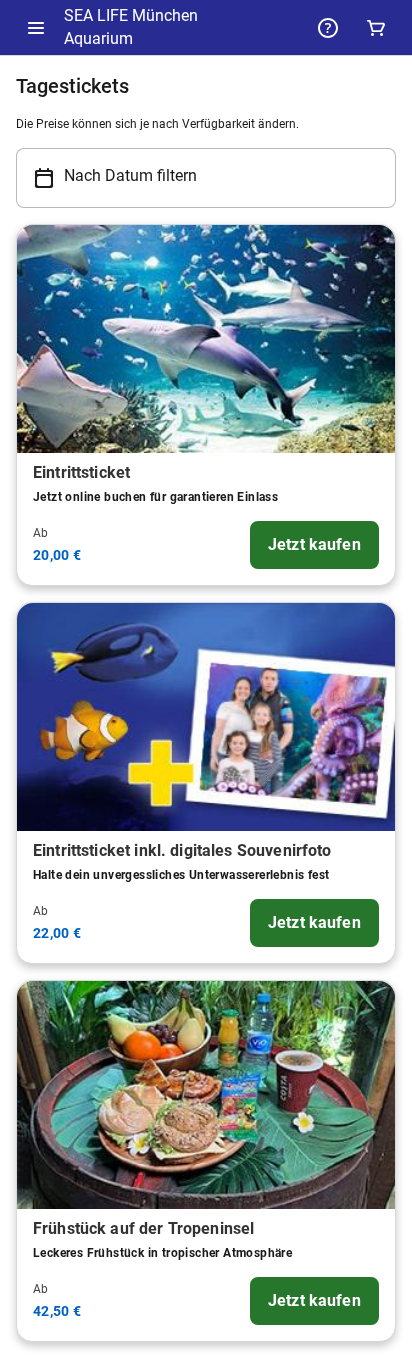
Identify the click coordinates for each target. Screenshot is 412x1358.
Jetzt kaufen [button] (314, 544)
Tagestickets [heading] (72, 86)
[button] (36, 28)
